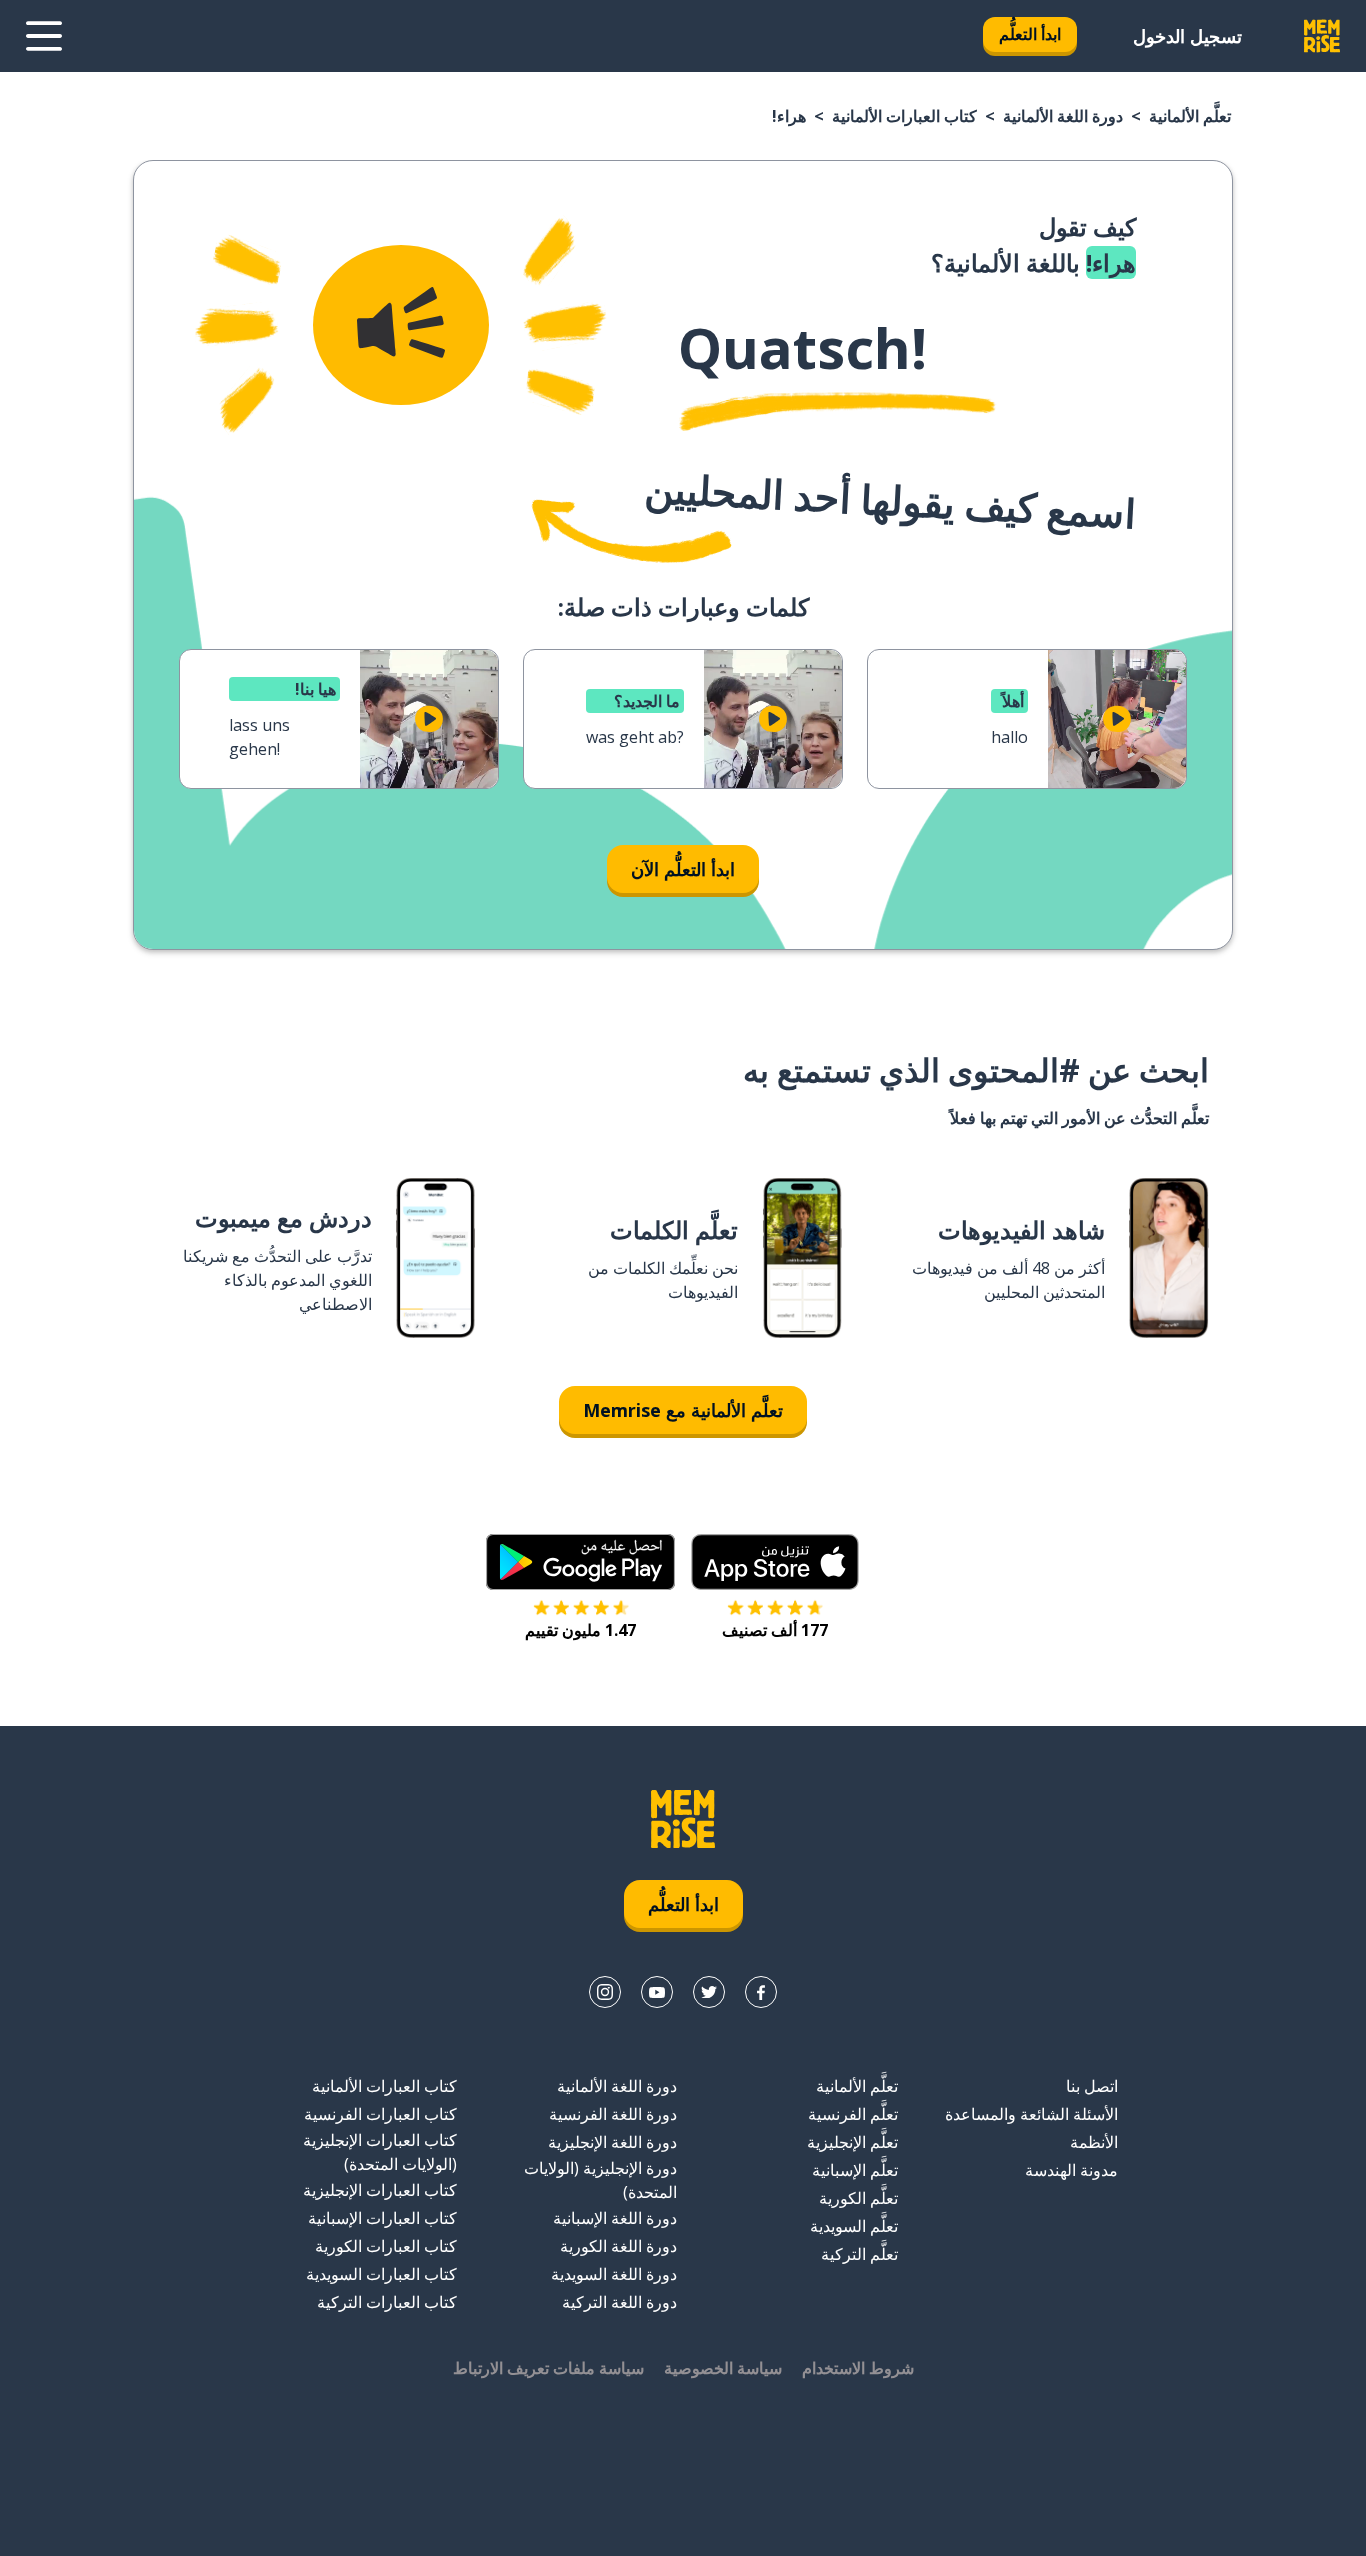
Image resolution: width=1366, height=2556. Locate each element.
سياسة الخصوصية (723, 2368)
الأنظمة (1094, 2142)
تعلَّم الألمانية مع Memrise (683, 1410)
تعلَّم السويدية (854, 2226)
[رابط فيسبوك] (761, 1992)
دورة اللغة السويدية (614, 2274)
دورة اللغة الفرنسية (613, 2114)
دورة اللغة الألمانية (1063, 116)
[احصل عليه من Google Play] (580, 1562)
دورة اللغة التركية (619, 2302)
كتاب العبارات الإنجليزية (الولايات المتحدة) (380, 2152)
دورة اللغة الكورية (618, 2246)
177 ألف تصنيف (775, 1630)
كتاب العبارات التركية (387, 2302)
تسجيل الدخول (1187, 36)
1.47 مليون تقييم (580, 1630)
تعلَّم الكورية (858, 2198)
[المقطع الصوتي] (401, 325)
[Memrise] (1322, 36)
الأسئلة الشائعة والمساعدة (1031, 2114)
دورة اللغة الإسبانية (615, 2218)
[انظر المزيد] (44, 36)
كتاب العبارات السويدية (381, 2274)
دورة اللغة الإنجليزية (612, 2142)
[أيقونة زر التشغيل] (1117, 719)
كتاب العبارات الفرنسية (380, 2114)
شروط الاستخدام (858, 2368)
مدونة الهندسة (1071, 2170)
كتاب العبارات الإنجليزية (380, 2190)
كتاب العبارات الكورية (386, 2246)
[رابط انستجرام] (605, 1992)
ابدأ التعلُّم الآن (683, 869)
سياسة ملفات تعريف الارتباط (548, 2368)
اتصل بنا (1092, 2086)
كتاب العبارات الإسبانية (382, 2218)
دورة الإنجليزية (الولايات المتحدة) (600, 2180)
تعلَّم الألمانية (1190, 116)
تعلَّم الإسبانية (855, 2170)
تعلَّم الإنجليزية (852, 2142)
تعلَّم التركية (859, 2254)
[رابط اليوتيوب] (657, 1992)
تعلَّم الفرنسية (853, 2114)
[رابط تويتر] (709, 1992)
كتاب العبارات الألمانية (904, 116)
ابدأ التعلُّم (1030, 34)
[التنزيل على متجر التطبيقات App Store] (775, 1562)
